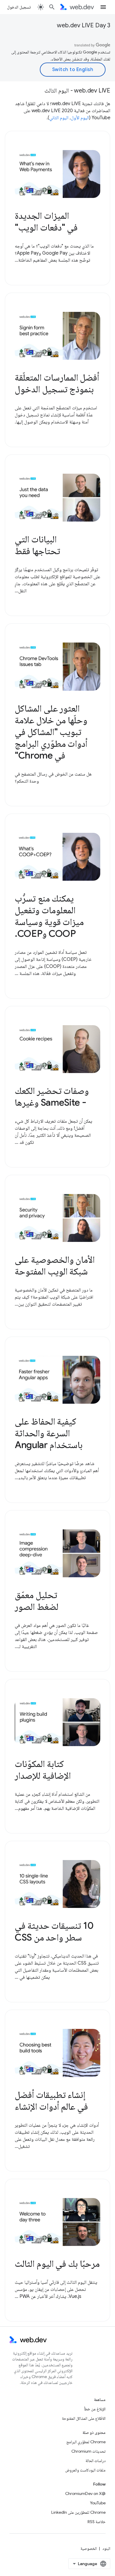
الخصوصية (89, 2548)
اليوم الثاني (59, 118)
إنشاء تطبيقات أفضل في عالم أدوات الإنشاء (51, 2101)
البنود (106, 2548)
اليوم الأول (80, 118)
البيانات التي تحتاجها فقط (37, 545)
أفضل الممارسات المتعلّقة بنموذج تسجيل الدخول (57, 383)
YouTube (98, 2503)
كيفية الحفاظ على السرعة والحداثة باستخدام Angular (49, 1433)
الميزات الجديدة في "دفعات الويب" (46, 221)
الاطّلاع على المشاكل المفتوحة (84, 2418)
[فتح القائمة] (103, 7)
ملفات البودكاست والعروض (85, 2470)
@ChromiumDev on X (85, 2493)
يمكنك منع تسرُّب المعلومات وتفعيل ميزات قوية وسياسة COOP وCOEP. (49, 916)
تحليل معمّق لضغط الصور (37, 1601)
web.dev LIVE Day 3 (84, 25)
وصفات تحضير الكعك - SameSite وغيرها (52, 1097)
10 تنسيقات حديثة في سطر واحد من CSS (54, 1931)
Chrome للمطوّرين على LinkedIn (78, 2512)
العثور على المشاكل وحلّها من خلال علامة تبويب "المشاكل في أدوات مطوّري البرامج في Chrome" (51, 732)
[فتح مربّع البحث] (52, 7)
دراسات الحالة (96, 2461)
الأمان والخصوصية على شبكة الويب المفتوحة (55, 1265)
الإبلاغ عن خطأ (95, 2409)
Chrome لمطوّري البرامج (86, 2442)
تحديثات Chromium (88, 2451)
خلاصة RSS (97, 2522)
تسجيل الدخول (19, 7)
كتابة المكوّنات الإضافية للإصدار (43, 1770)
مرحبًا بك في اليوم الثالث (57, 2264)
